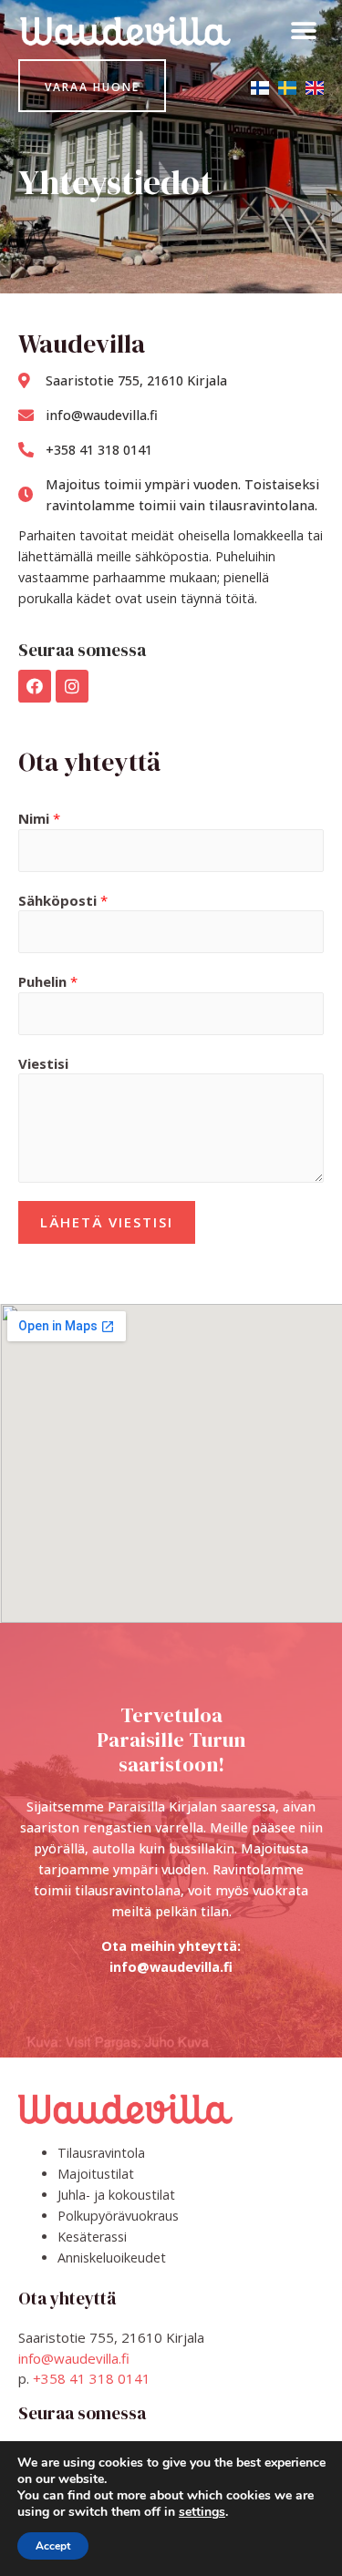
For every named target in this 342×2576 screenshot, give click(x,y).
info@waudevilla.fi (74, 2358)
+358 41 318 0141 (92, 2378)
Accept (53, 2546)
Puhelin (48, 981)
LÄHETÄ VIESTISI (107, 1222)
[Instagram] (72, 686)
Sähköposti (63, 900)
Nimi (39, 818)
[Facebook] (35, 686)
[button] (303, 31)
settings (202, 2512)
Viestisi (43, 1063)
